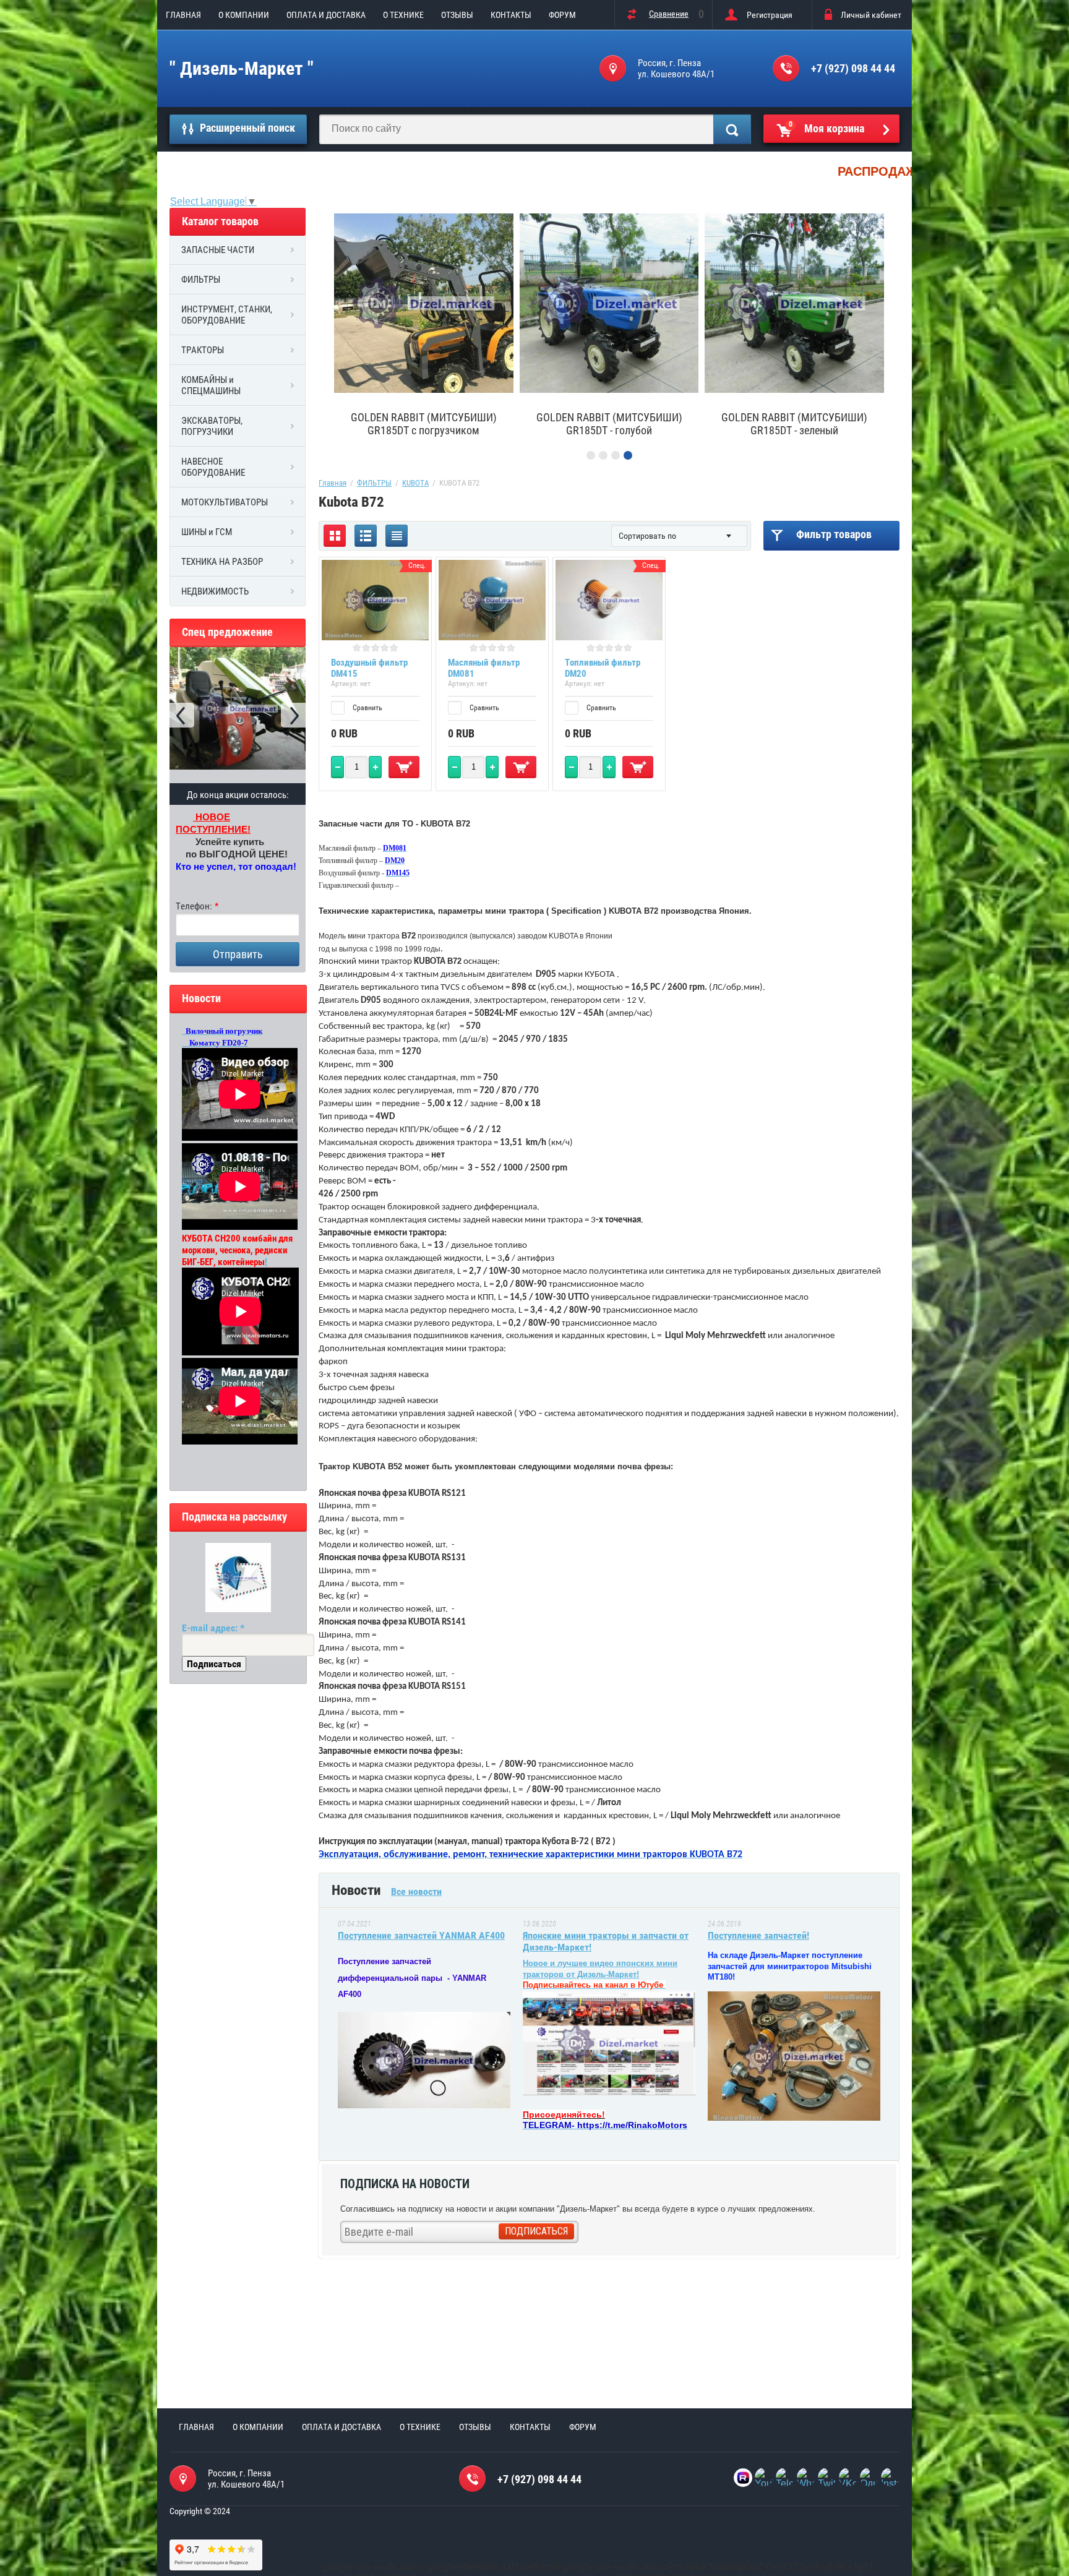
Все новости (416, 1891)
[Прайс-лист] (397, 536)
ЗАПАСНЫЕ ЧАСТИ (218, 250)
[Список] (366, 536)
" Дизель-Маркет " (242, 68)
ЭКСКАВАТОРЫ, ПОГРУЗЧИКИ (212, 426)
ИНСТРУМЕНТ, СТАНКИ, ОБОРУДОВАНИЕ (227, 315)
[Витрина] (335, 536)
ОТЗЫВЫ (457, 15)
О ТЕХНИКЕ (403, 15)
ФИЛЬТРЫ (201, 280)
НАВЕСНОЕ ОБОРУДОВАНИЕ (213, 467)
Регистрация (770, 15)
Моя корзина (827, 127)
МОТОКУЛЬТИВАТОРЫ (225, 502)
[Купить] (404, 767)
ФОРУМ (562, 15)
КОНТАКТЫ (511, 15)
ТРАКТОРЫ (203, 350)
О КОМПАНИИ (244, 15)
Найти (732, 129)
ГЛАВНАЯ (183, 15)
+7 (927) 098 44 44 (853, 68)
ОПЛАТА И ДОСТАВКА (326, 15)
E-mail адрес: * (213, 1628)
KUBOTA (415, 483)
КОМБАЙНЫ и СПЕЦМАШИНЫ (211, 385)
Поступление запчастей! (758, 1935)
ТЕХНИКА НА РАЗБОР (222, 562)
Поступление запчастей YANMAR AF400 (421, 1935)
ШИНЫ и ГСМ (207, 532)
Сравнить (367, 708)
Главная (333, 483)
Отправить (238, 954)
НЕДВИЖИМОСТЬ (215, 591)
